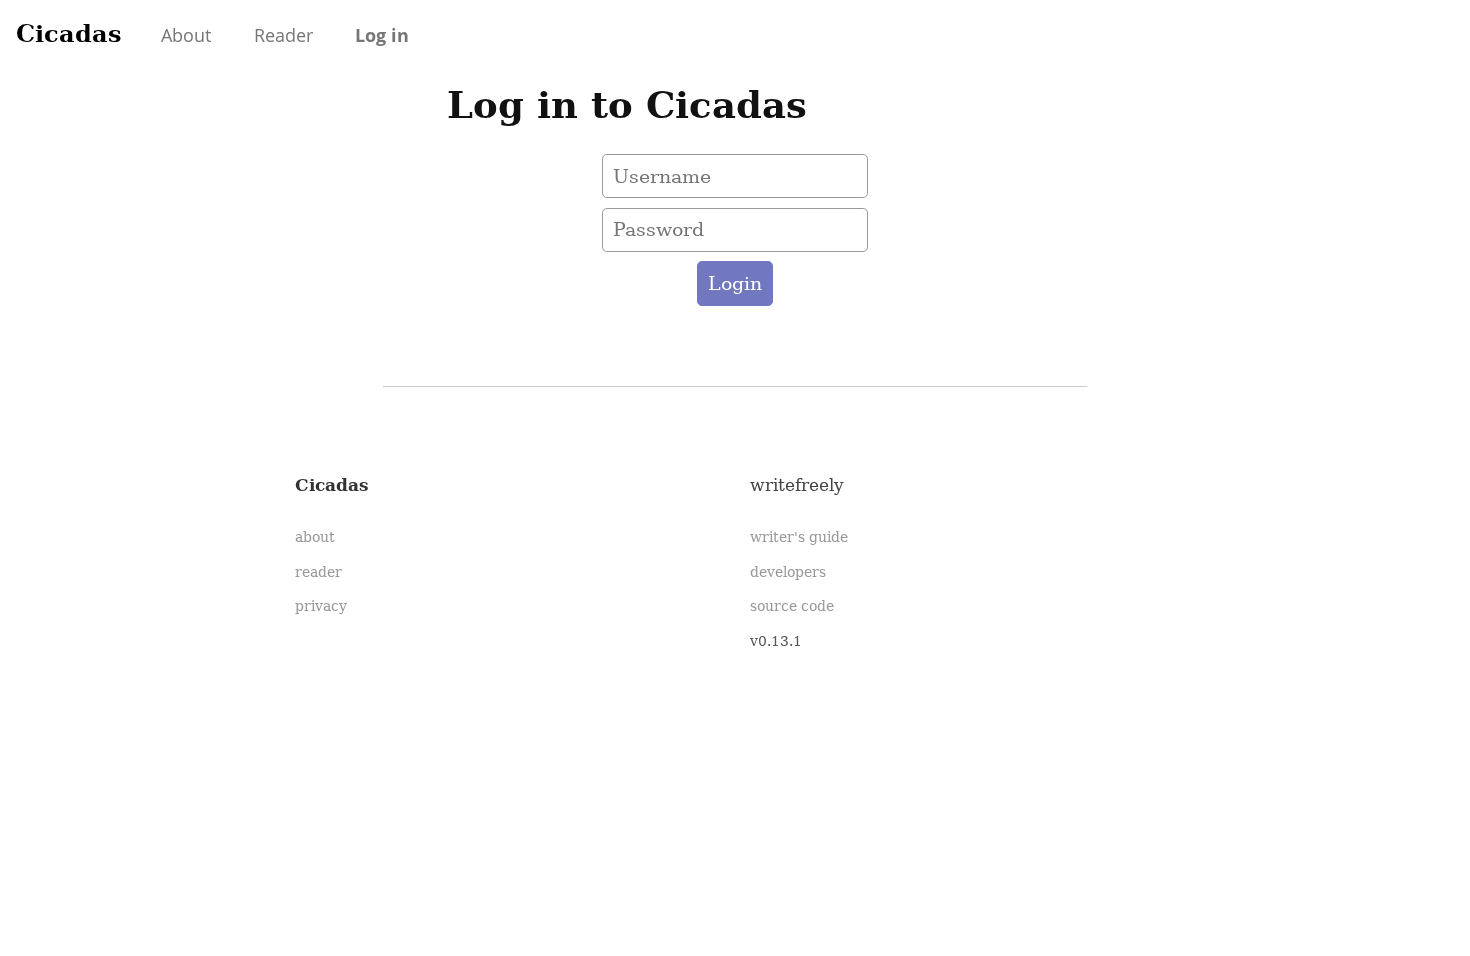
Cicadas (69, 33)
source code (792, 606)
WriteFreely (797, 485)
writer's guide (799, 537)
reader (318, 572)
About (186, 35)
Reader (283, 35)
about (315, 537)
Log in (382, 35)
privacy (321, 606)
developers (788, 572)
